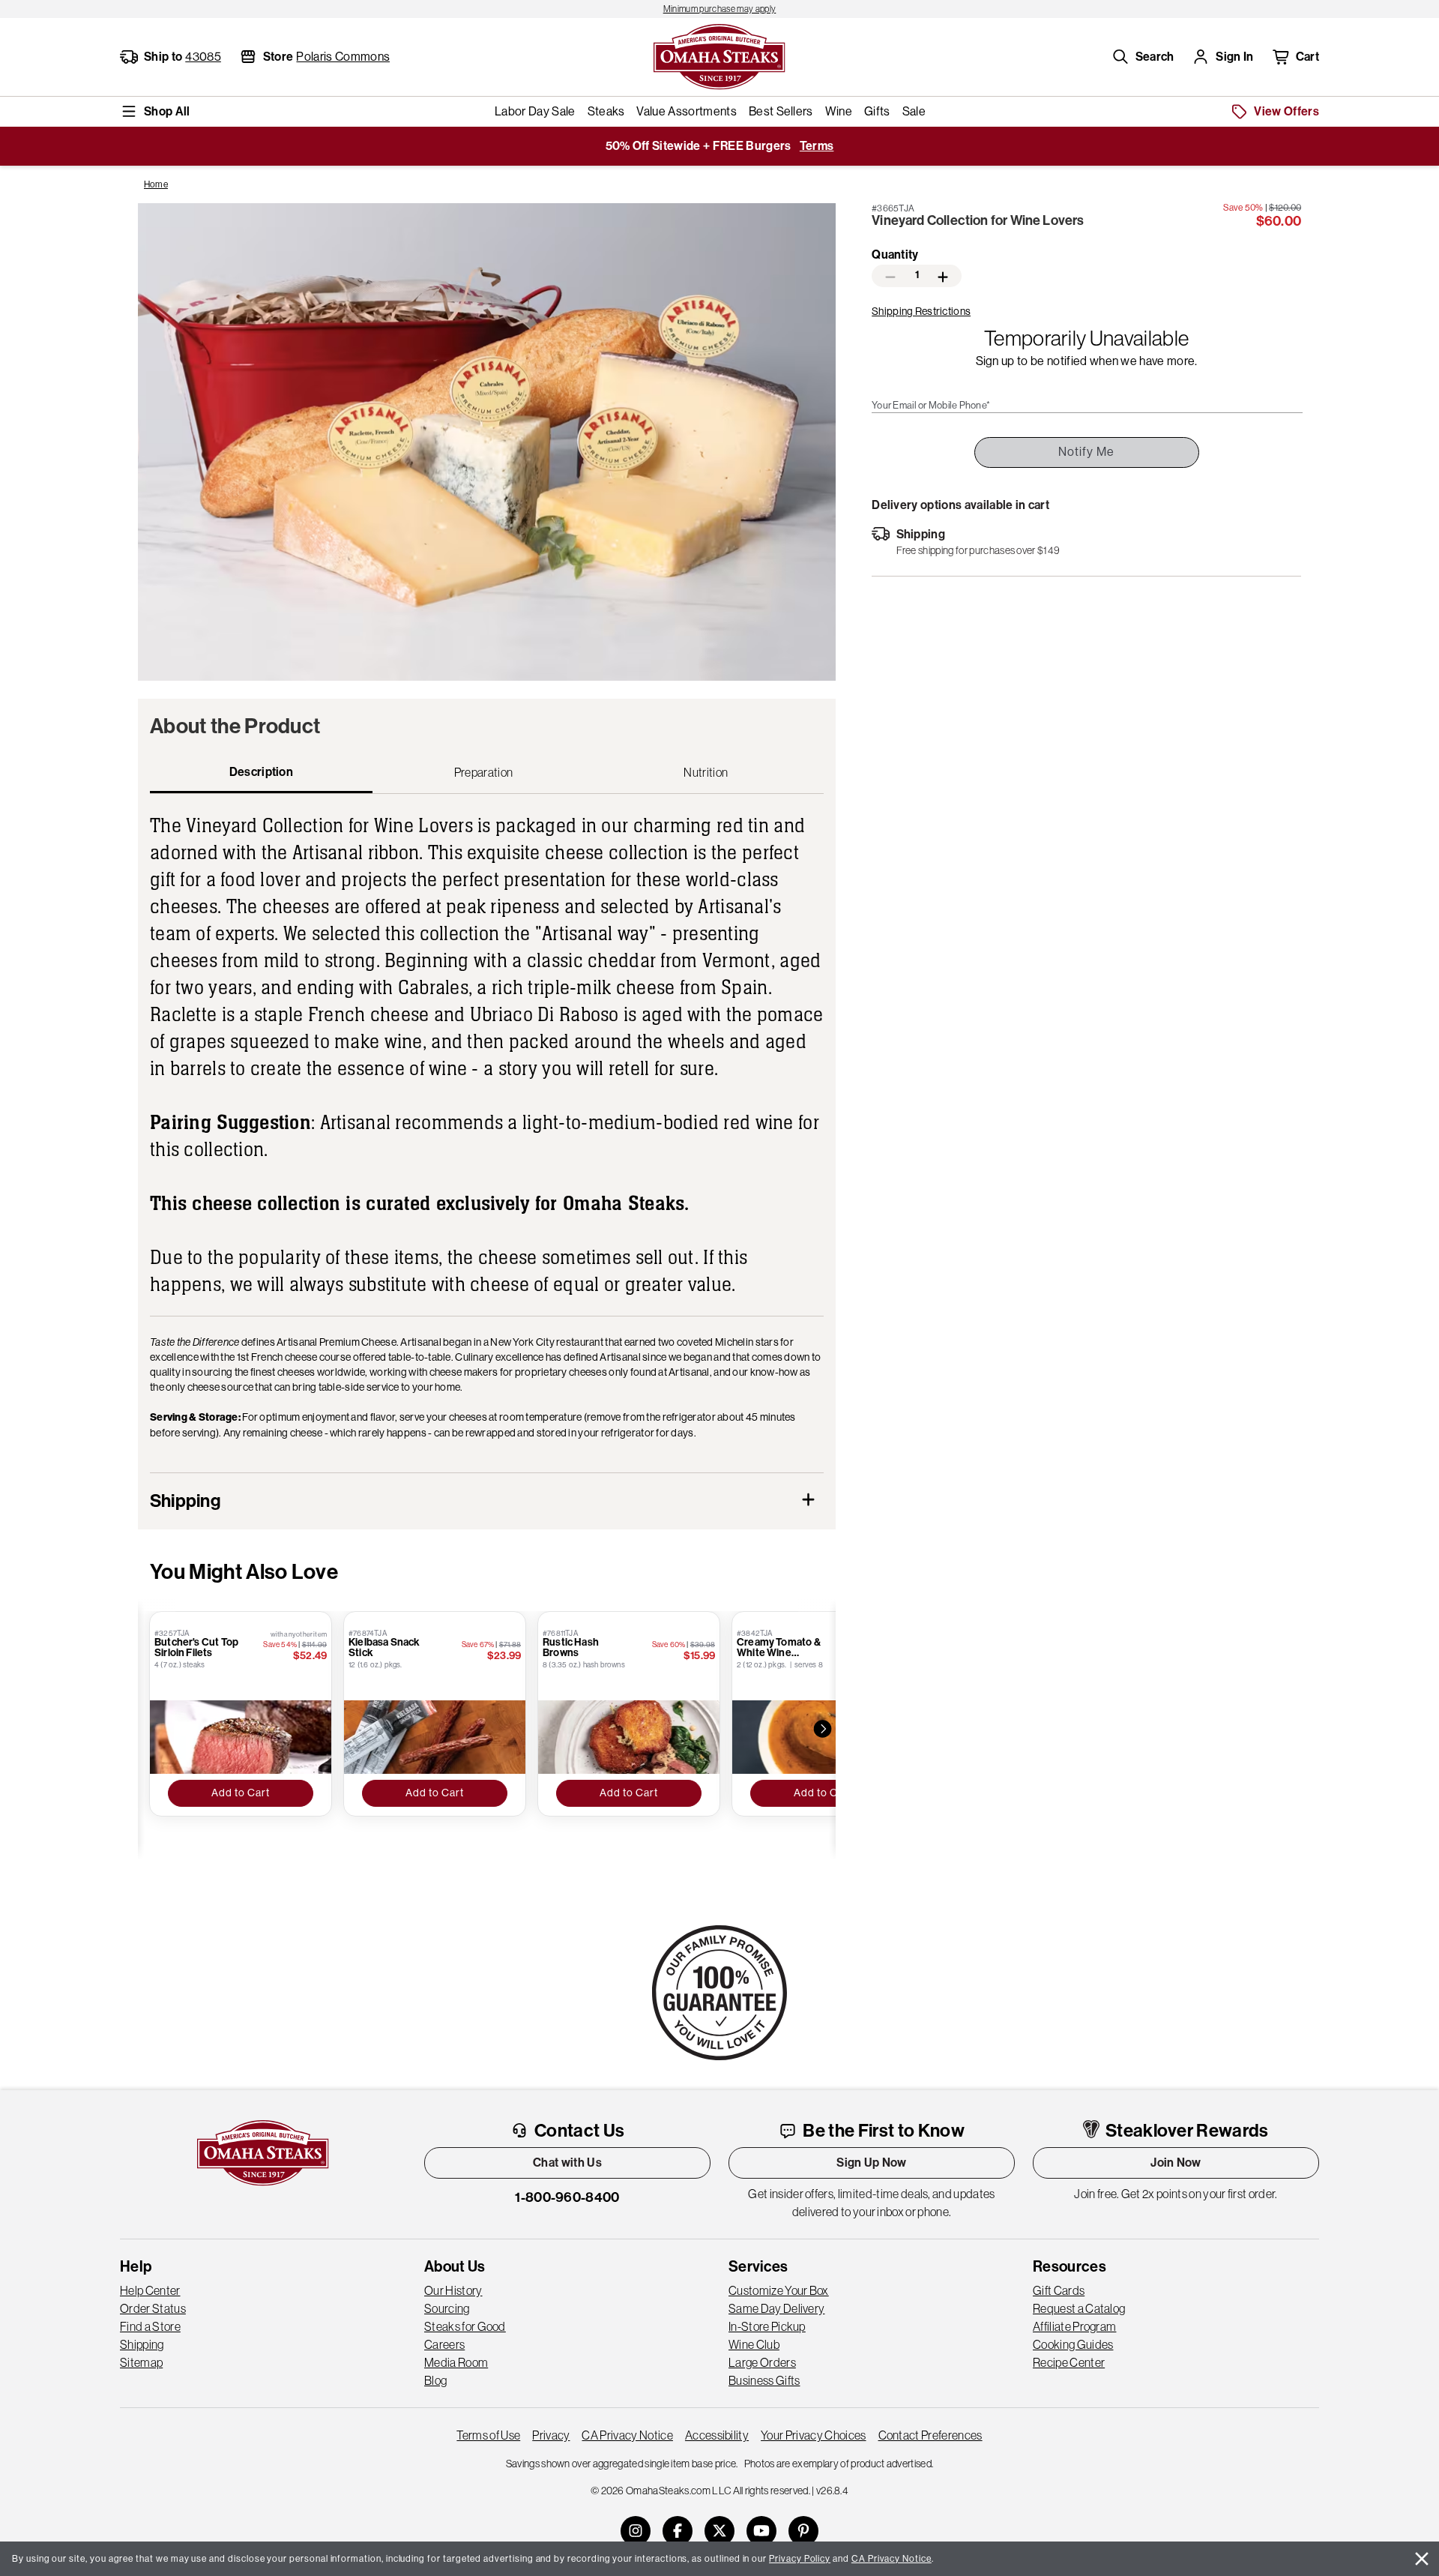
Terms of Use (488, 2435)
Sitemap (141, 2362)
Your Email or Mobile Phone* (931, 406)
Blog (435, 2380)
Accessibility (717, 2435)
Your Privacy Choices (813, 2435)
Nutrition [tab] (706, 772)
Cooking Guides (1073, 2344)
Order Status (153, 2308)
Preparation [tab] (484, 772)
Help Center (150, 2290)
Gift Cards (1059, 2290)
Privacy (551, 2435)
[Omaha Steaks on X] (719, 2531)
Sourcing (447, 2308)
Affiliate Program (1074, 2326)
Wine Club (754, 2344)
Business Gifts (764, 2380)
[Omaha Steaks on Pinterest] (803, 2531)
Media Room (456, 2362)
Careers (444, 2344)
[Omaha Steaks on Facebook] (678, 2531)
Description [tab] (262, 772)
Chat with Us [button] (567, 2163)
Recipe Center (1069, 2362)
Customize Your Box (779, 2290)
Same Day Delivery (776, 2308)
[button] (1143, 57)
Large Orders (762, 2362)
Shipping (142, 2344)
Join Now (1176, 2163)
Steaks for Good (465, 2326)
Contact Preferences (930, 2435)
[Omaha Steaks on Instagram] (636, 2531)
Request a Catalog (1079, 2308)
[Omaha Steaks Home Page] (719, 55)
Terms (817, 146)
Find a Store (150, 2326)
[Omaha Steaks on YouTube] (761, 2531)
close (1422, 2559)
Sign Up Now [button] (872, 2163)
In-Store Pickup (767, 2326)
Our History (453, 2290)
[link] (719, 9)
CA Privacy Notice (627, 2435)
